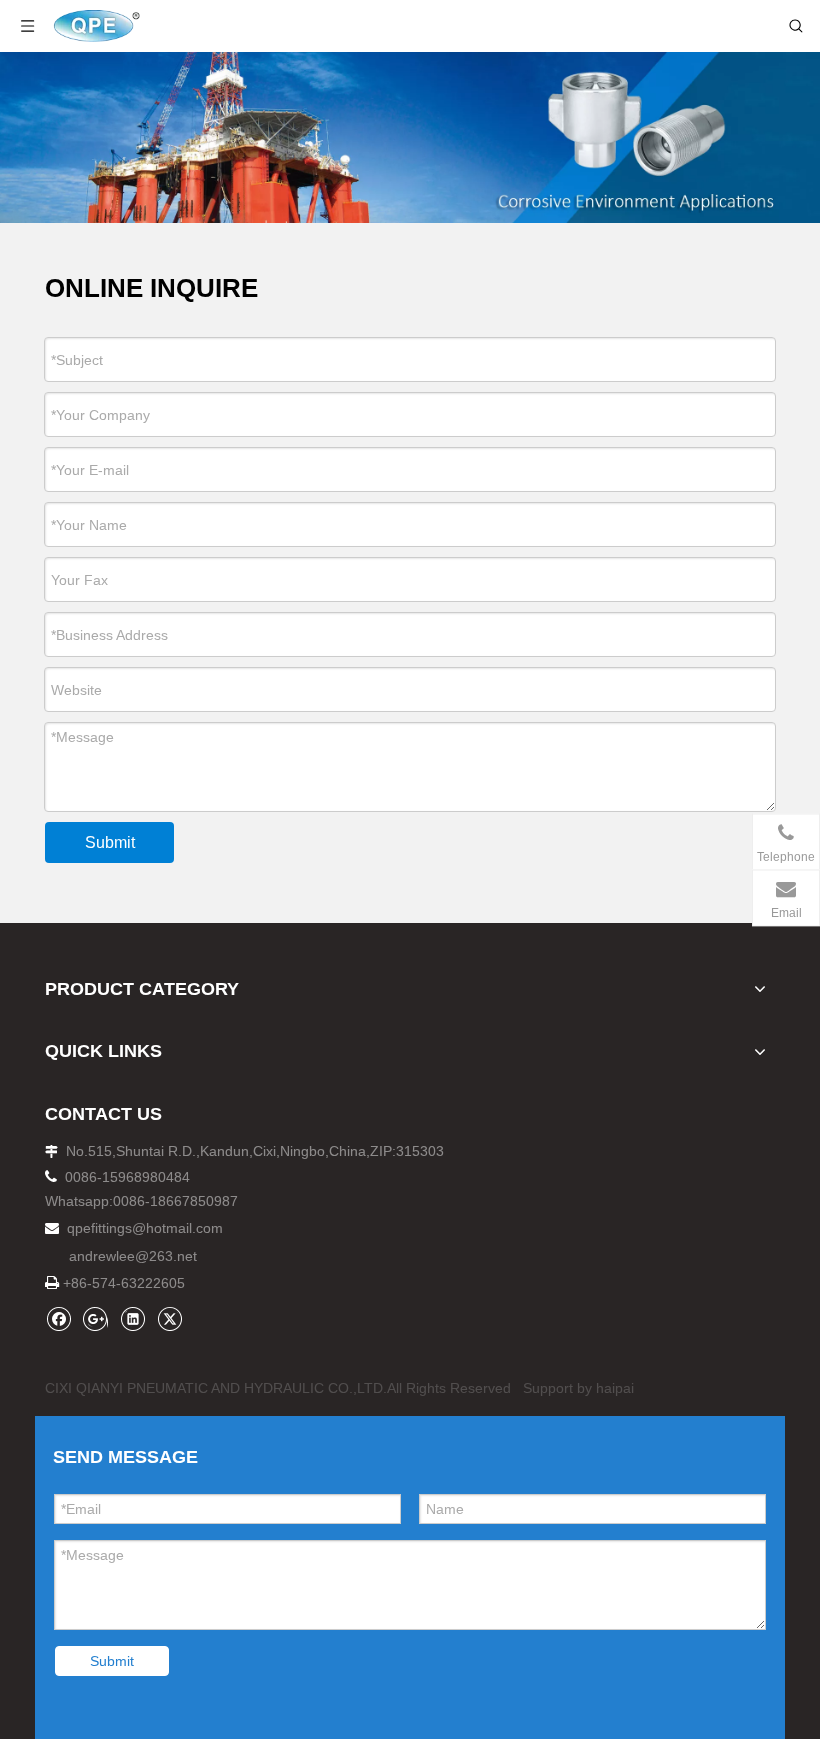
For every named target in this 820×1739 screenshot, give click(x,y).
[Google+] (95, 1318)
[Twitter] (169, 1318)
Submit (110, 842)
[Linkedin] (132, 1318)
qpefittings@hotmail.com (145, 1228)
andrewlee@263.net (133, 1256)
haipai (615, 1388)
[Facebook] (58, 1318)
